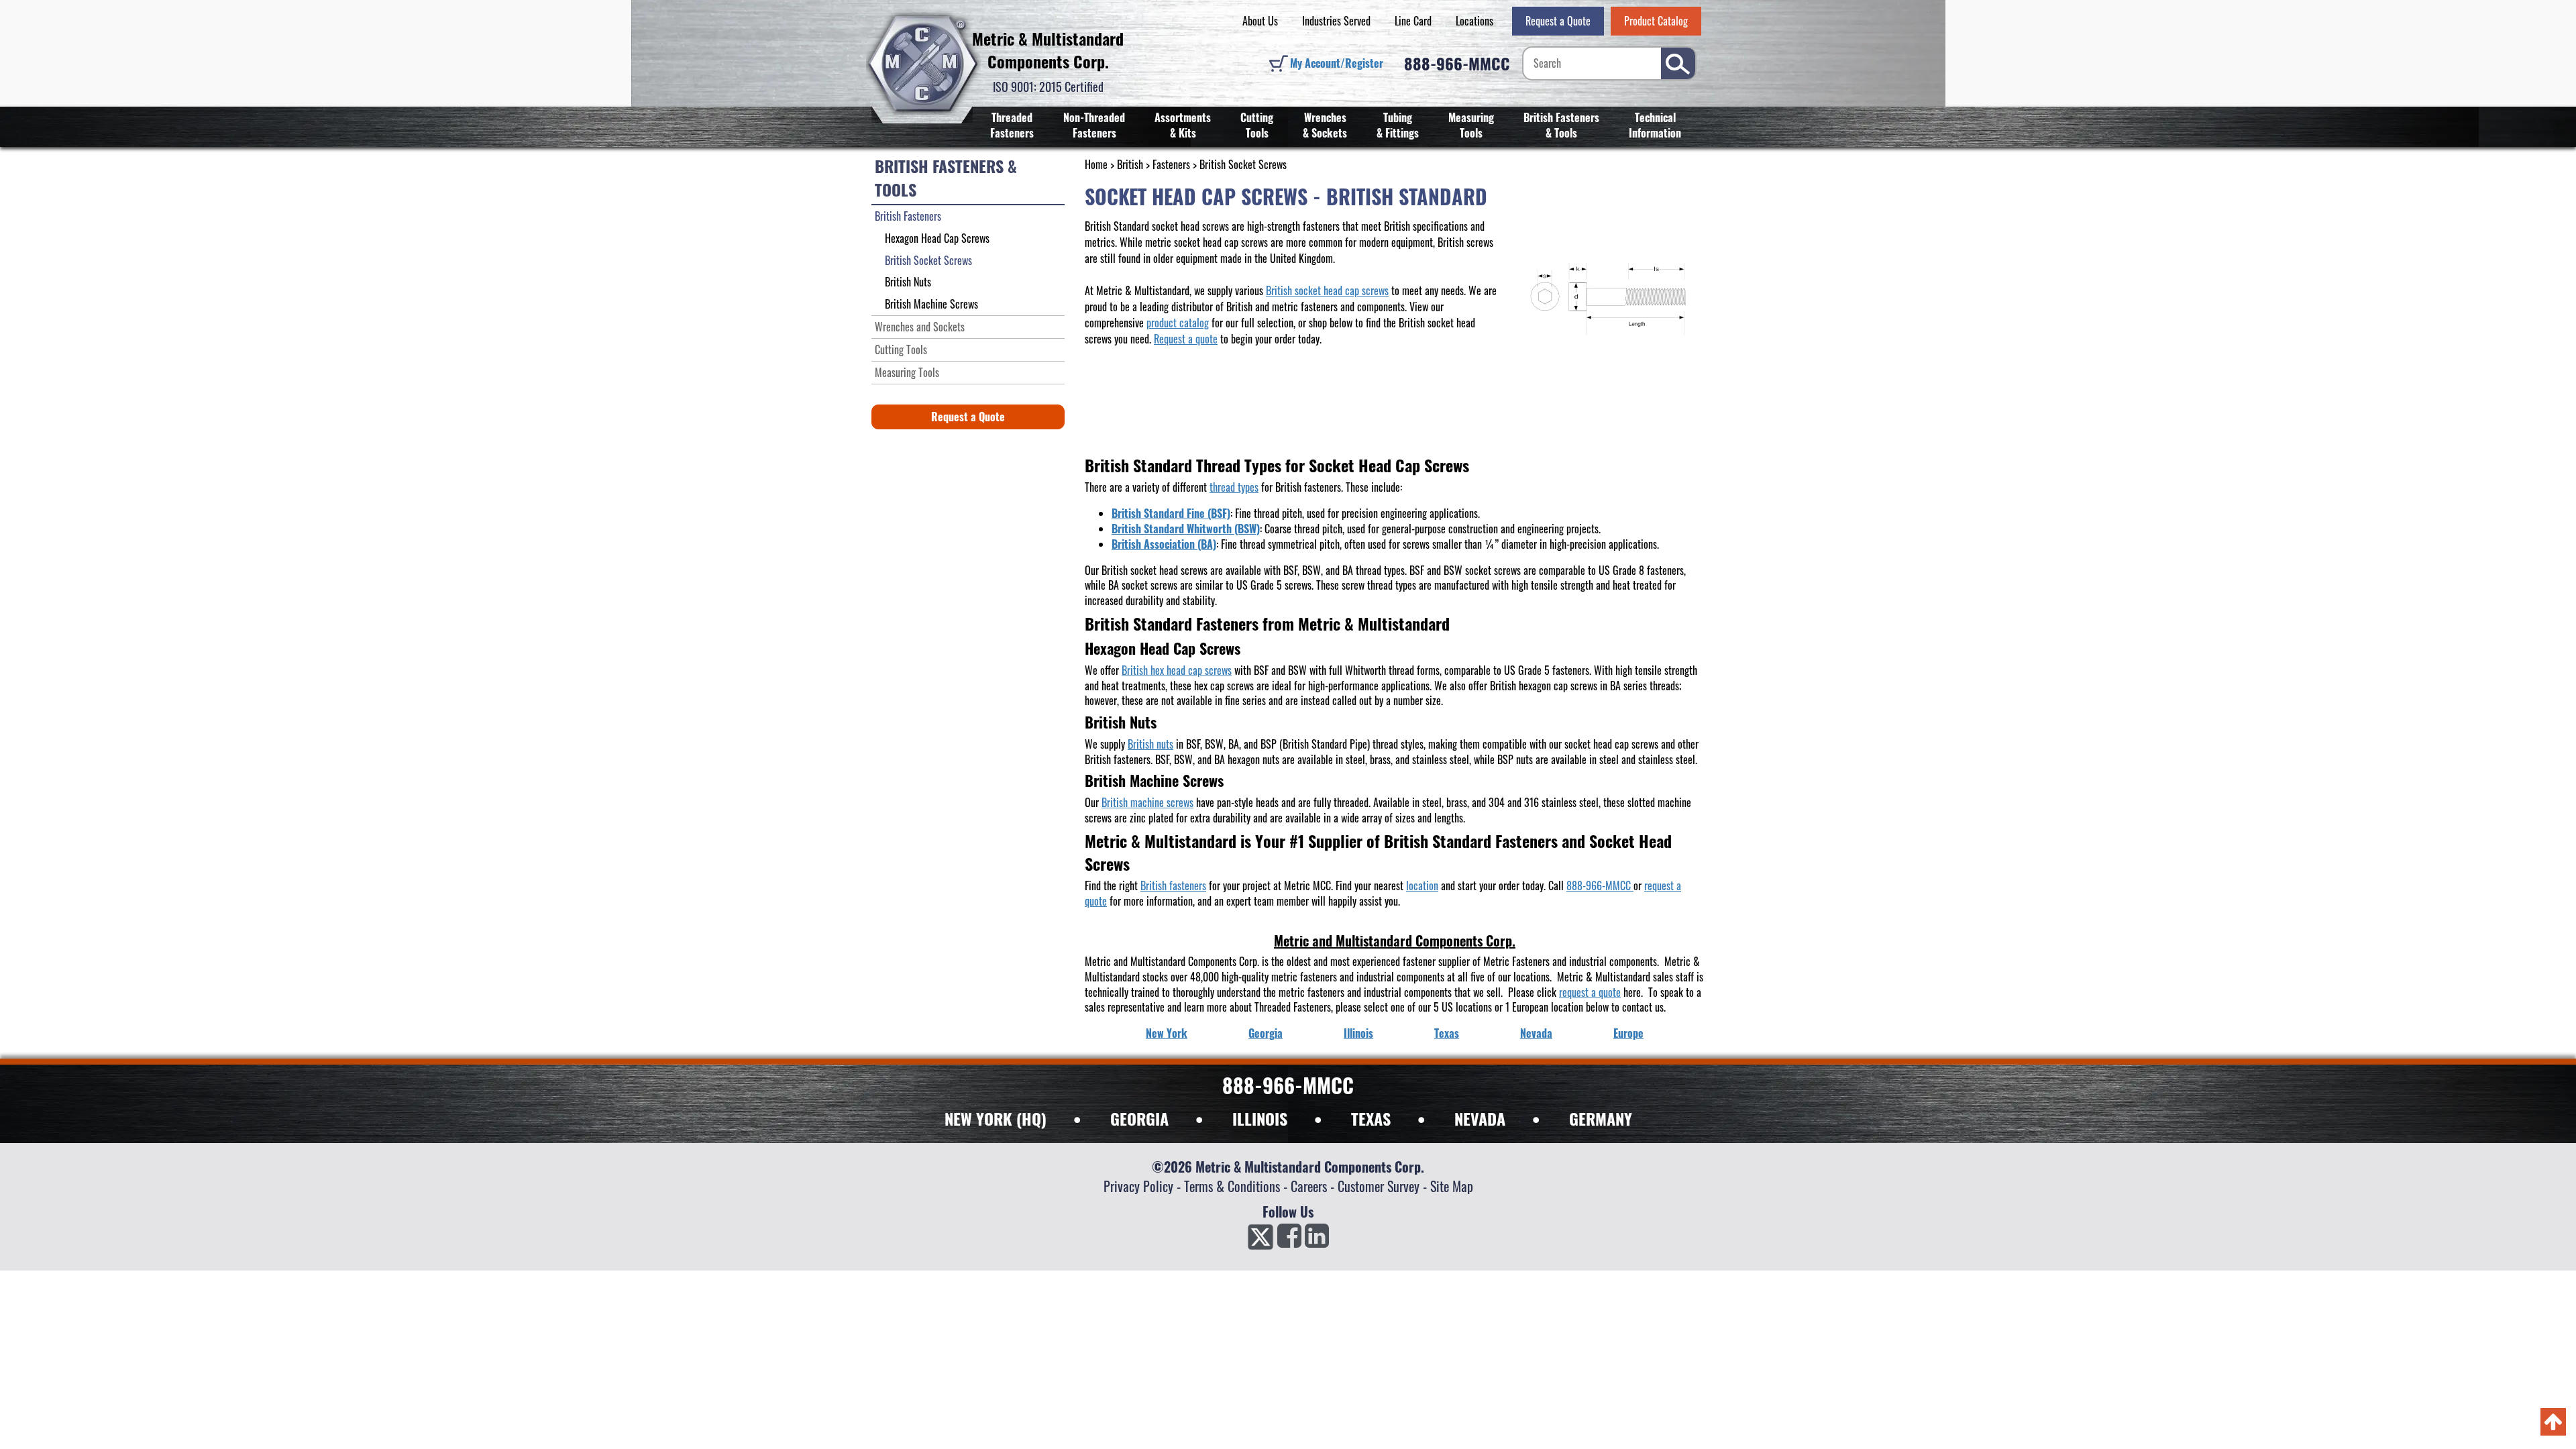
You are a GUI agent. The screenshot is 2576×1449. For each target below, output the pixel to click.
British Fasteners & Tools (1561, 125)
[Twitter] (1260, 1240)
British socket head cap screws (1327, 290)
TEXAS (1371, 1118)
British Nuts (908, 282)
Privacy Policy (1138, 1186)
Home (1096, 164)
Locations (1474, 21)
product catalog (1178, 323)
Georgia (1266, 1033)
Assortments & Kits (1183, 125)
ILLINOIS (1260, 1118)
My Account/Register (1337, 63)
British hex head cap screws (1177, 670)
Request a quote (1186, 339)
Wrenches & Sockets (1325, 125)
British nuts (1150, 744)
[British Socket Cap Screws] (1609, 302)
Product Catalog (1656, 21)
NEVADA (1480, 1118)
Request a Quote (1558, 21)
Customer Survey (1379, 1186)
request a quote (1590, 992)
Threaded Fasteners (1012, 125)
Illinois (1358, 1033)
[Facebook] (1289, 1240)
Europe (1628, 1033)
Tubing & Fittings (1398, 125)
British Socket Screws (928, 260)
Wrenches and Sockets (920, 327)
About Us (1260, 21)
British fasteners (1173, 885)
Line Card (1413, 21)
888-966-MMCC (1457, 63)
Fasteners (1171, 164)
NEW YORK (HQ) (996, 1118)
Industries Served (1336, 21)
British (1130, 164)
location (1422, 885)
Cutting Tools (1257, 125)
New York (1167, 1033)
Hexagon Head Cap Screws (937, 238)
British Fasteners (908, 216)
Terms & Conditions (1232, 1186)
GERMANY (1601, 1118)
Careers (1309, 1186)
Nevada (1536, 1033)
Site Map (1452, 1186)
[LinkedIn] (1317, 1240)
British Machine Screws (931, 304)
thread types (1234, 487)
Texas (1447, 1033)
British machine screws (1147, 802)
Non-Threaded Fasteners (1094, 125)
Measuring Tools (1471, 125)
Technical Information (1655, 125)
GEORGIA (1139, 1118)
